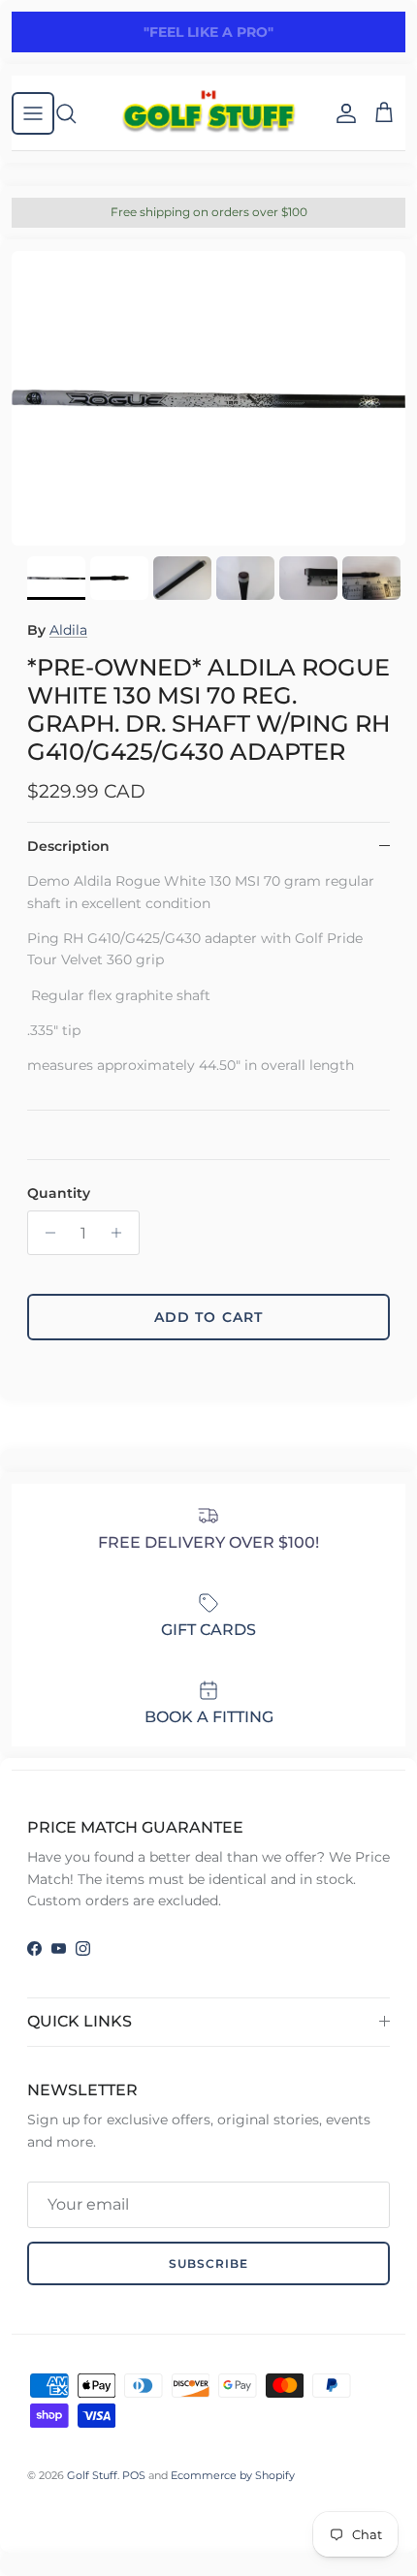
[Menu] (33, 113)
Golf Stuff (92, 2475)
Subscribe (208, 2263)
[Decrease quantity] (45, 1233)
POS (134, 2475)
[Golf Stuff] (208, 113)
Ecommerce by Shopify (233, 2475)
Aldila (68, 630)
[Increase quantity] (122, 1233)
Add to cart (208, 1317)
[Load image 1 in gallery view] (208, 399)
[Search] (76, 113)
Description (68, 846)
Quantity (59, 1193)
